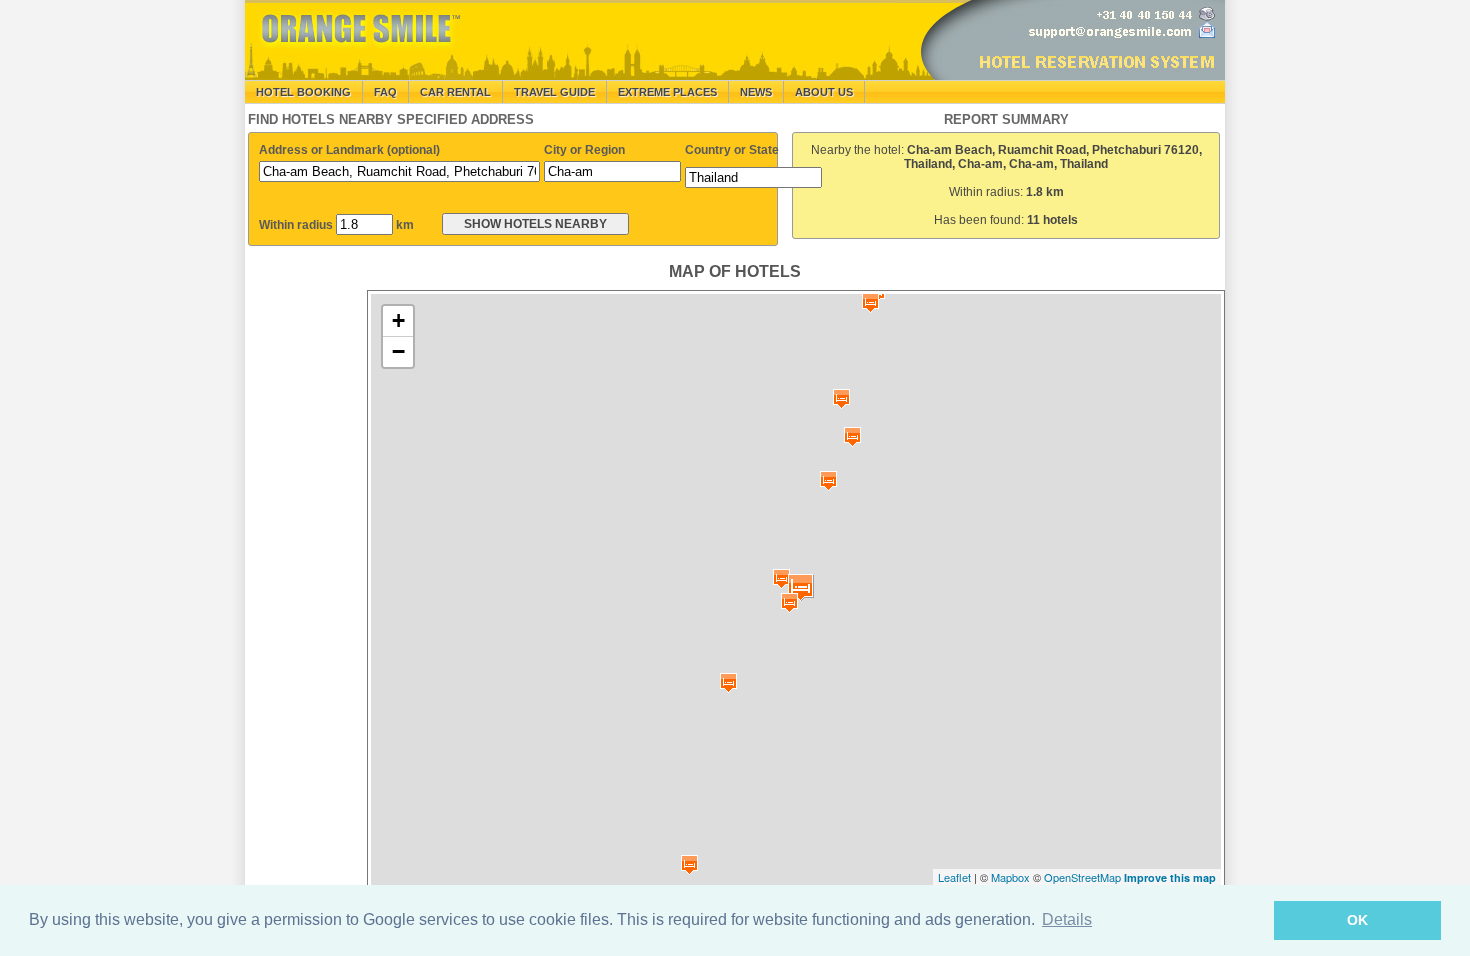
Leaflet (954, 877)
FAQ (385, 92)
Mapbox (1010, 877)
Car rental (455, 92)
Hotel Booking (303, 92)
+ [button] (398, 320)
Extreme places (667, 92)
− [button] (398, 351)
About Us (824, 92)
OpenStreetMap (1082, 877)
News (756, 92)
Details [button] (1067, 919)
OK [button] (1357, 920)
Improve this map (1170, 877)
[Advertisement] (305, 590)
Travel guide (554, 92)
